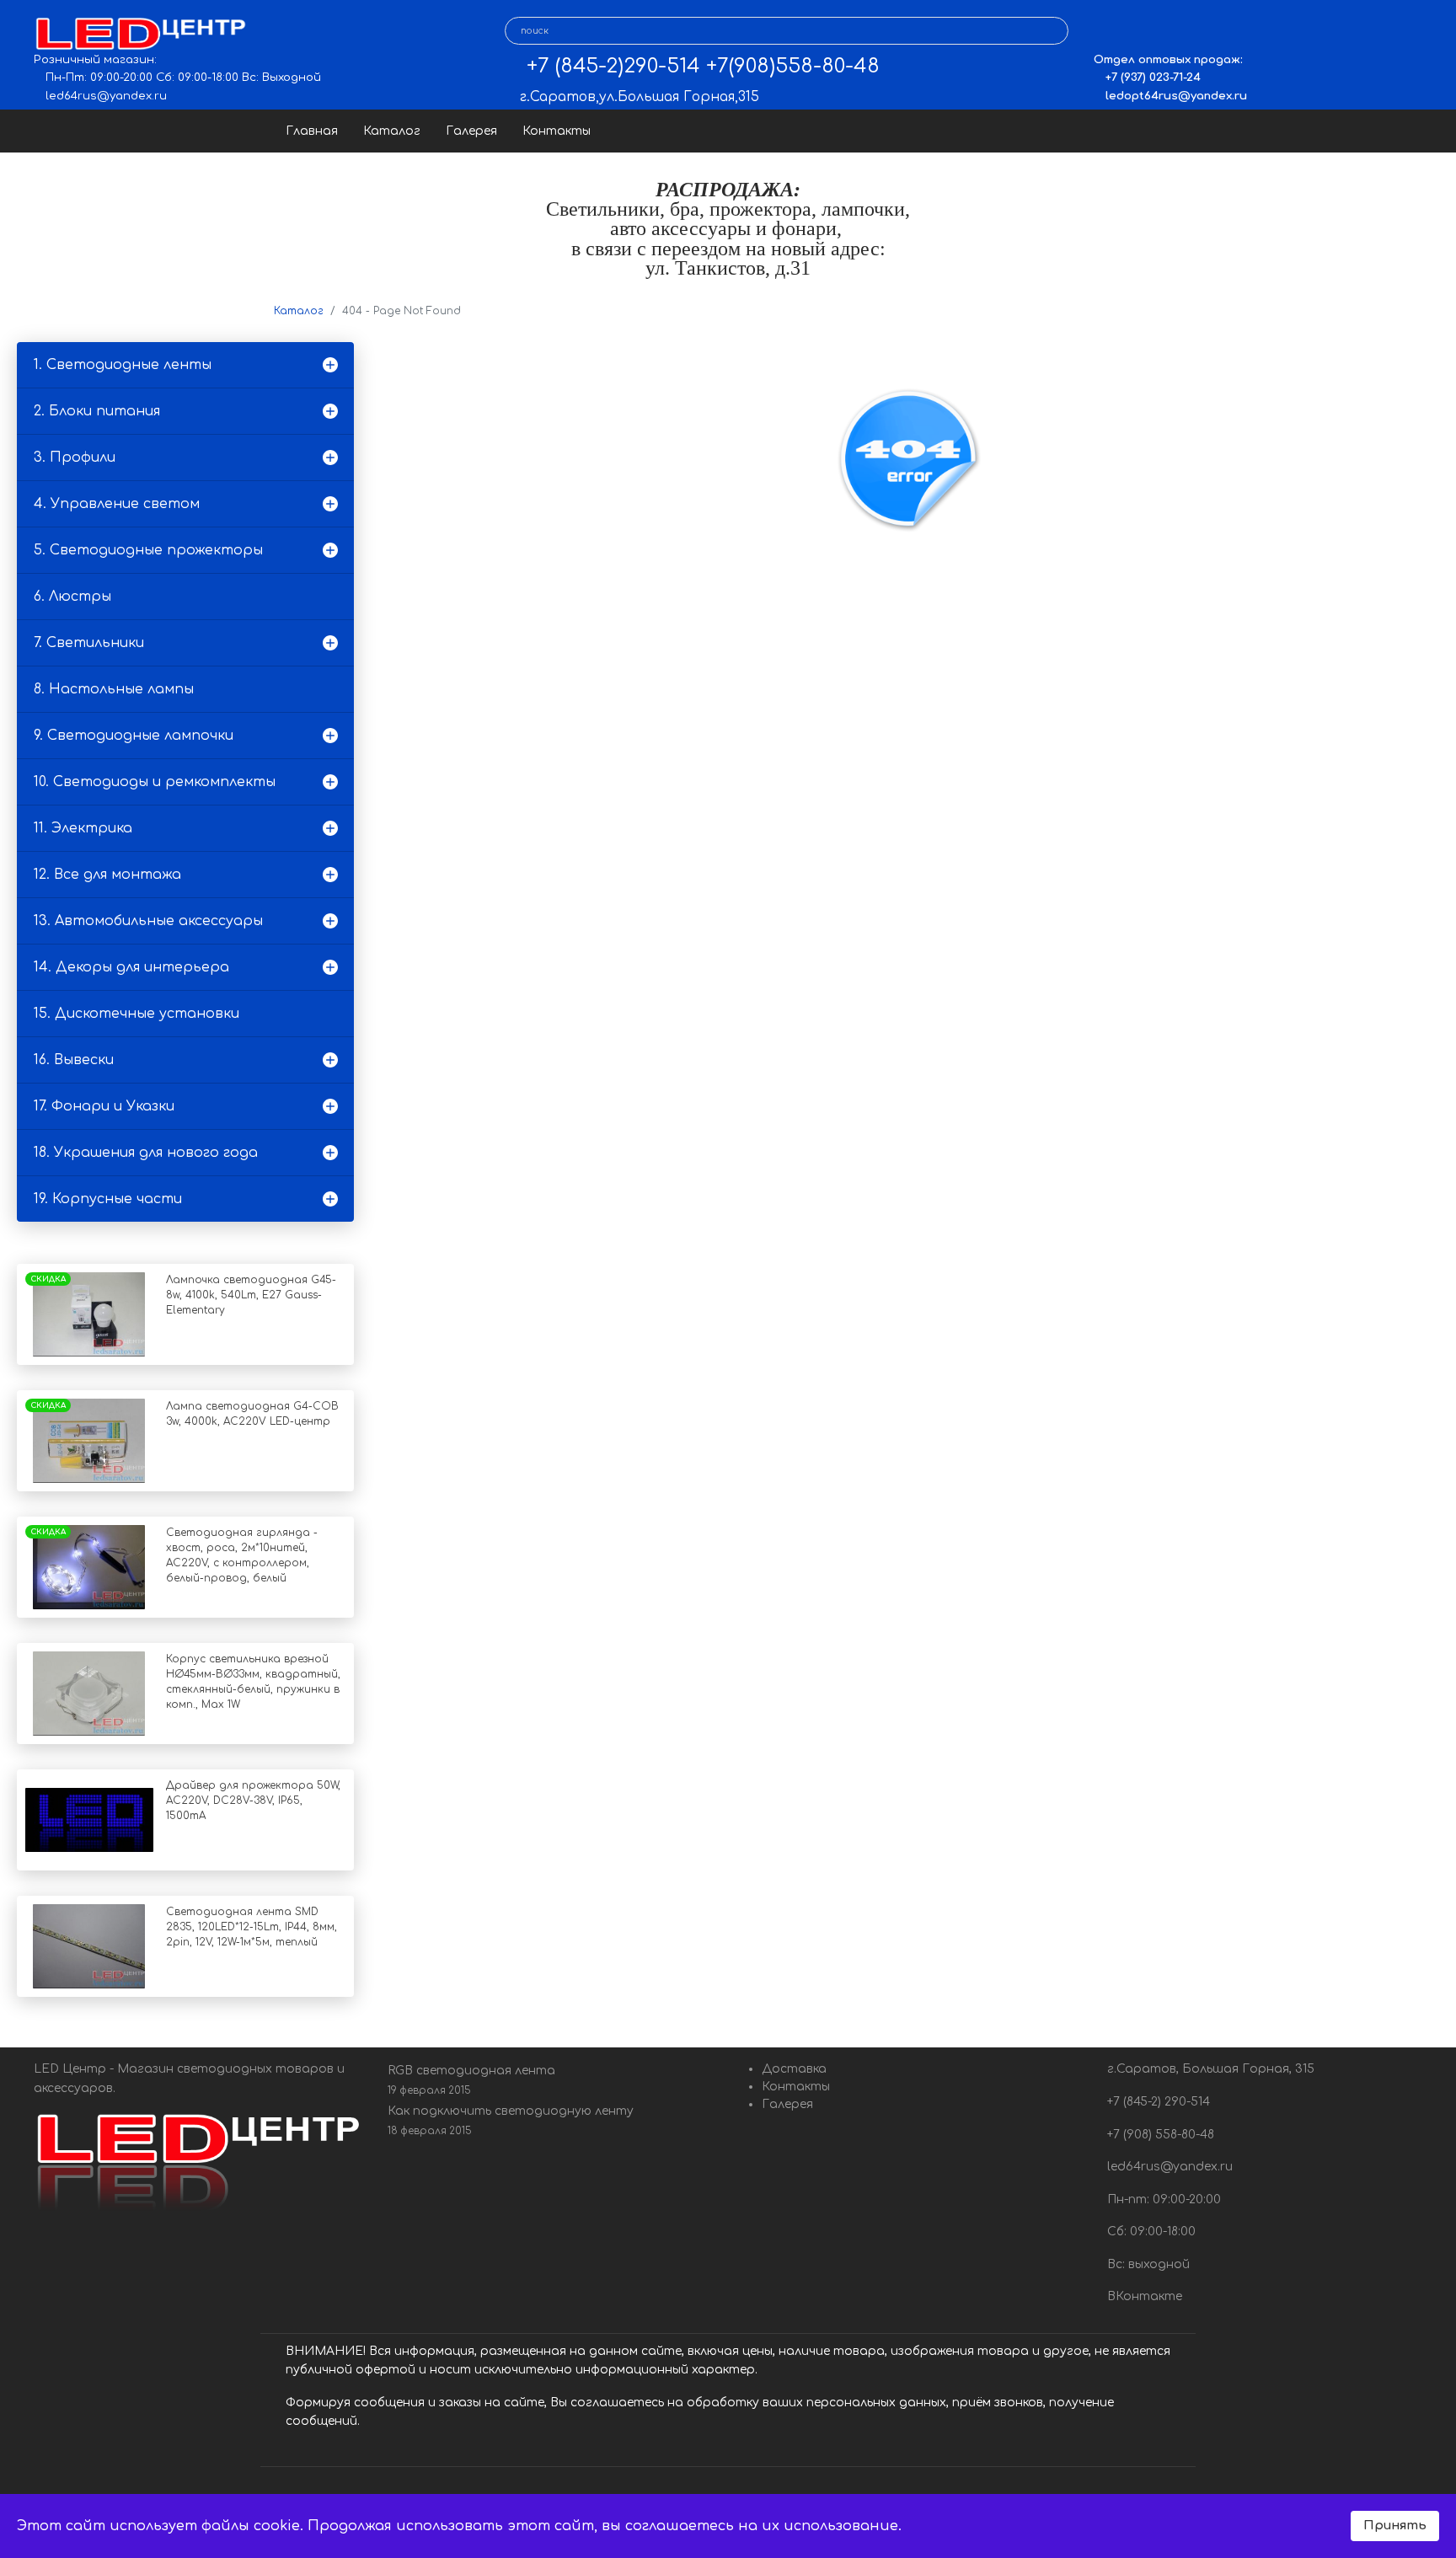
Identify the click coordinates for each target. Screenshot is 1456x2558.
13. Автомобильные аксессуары (148, 921)
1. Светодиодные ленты (123, 365)
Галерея (471, 131)
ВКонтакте (1143, 2296)
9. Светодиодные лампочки (134, 736)
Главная (312, 131)
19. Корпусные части (108, 1199)
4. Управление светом (117, 504)
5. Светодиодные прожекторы (148, 550)
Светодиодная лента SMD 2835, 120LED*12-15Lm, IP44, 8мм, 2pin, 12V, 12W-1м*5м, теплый (252, 1927)
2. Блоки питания (97, 411)
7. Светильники (89, 643)
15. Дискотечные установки (136, 1014)
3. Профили (75, 458)
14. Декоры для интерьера (131, 967)
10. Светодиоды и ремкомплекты (155, 782)
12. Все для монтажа (107, 875)
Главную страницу (957, 662)
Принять (1395, 2525)
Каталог (392, 131)
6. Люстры (72, 597)
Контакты (557, 131)
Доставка (794, 2069)
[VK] (1106, 32)
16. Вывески (74, 1060)
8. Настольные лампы (114, 689)
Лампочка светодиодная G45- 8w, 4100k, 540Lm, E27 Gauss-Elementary (251, 1295)
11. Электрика (83, 828)
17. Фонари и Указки (104, 1106)
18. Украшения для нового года (146, 1153)
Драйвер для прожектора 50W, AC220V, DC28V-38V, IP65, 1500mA (253, 1801)
